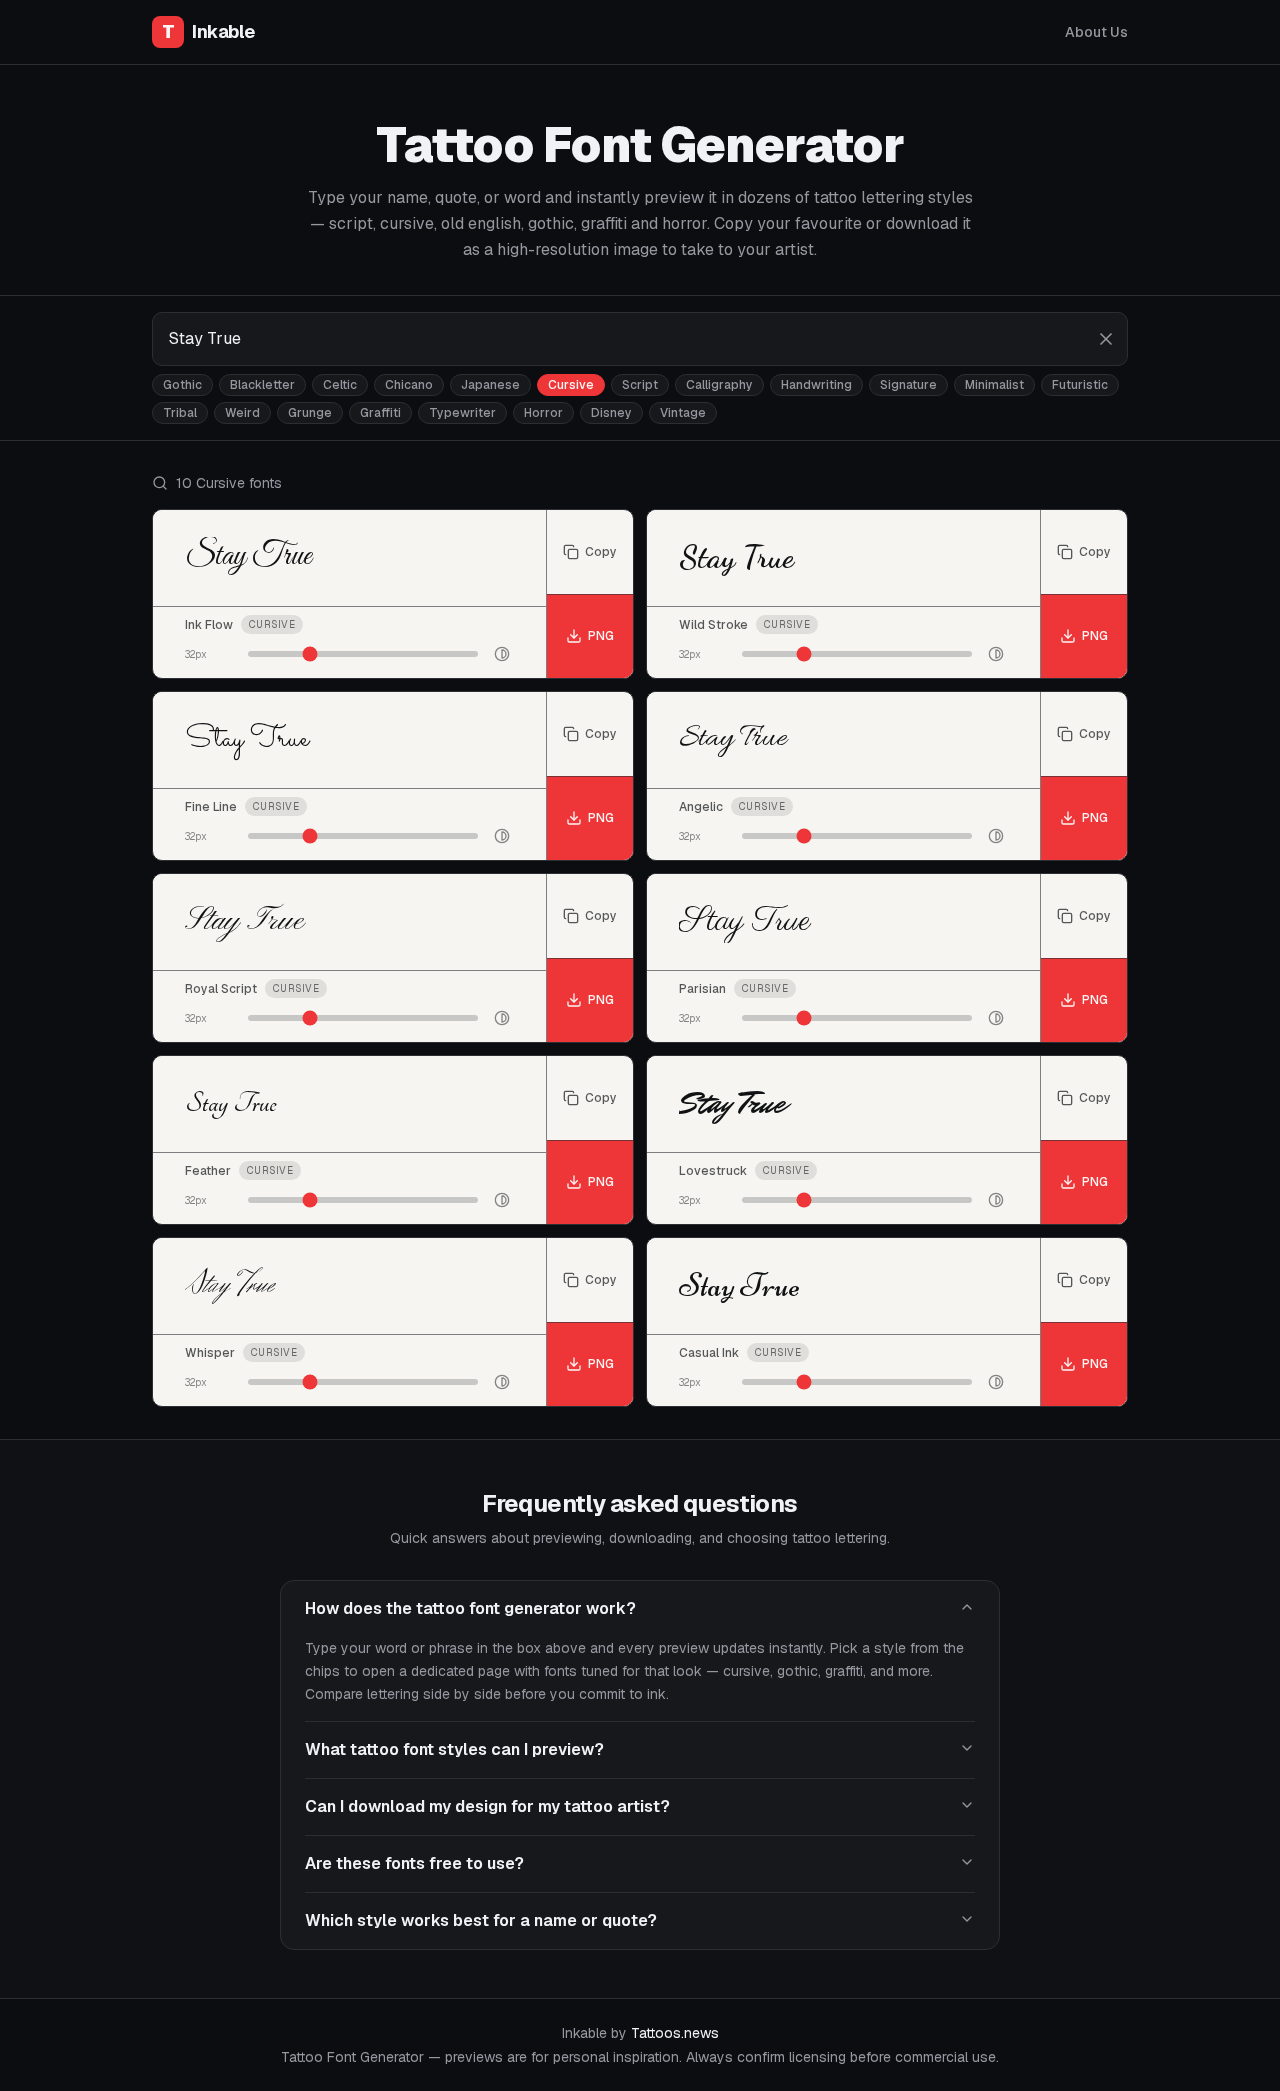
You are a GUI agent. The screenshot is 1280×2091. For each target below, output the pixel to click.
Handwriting (816, 385)
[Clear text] (1106, 339)
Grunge (310, 413)
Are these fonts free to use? (414, 1863)
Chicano (409, 385)
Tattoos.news (675, 2033)
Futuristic (1080, 385)
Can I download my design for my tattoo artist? (487, 1806)
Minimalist (994, 385)
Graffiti (380, 413)
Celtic (340, 385)
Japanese (490, 385)
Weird (242, 413)
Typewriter (462, 413)
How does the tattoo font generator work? (470, 1608)
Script (640, 385)
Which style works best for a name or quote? (481, 1920)
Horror (543, 413)
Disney (611, 413)
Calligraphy (719, 385)
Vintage (683, 413)
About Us (1096, 32)
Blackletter (262, 385)
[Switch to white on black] (502, 654)
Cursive (571, 385)
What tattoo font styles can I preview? (454, 1749)
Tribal (180, 413)
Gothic (182, 385)
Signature (908, 385)
